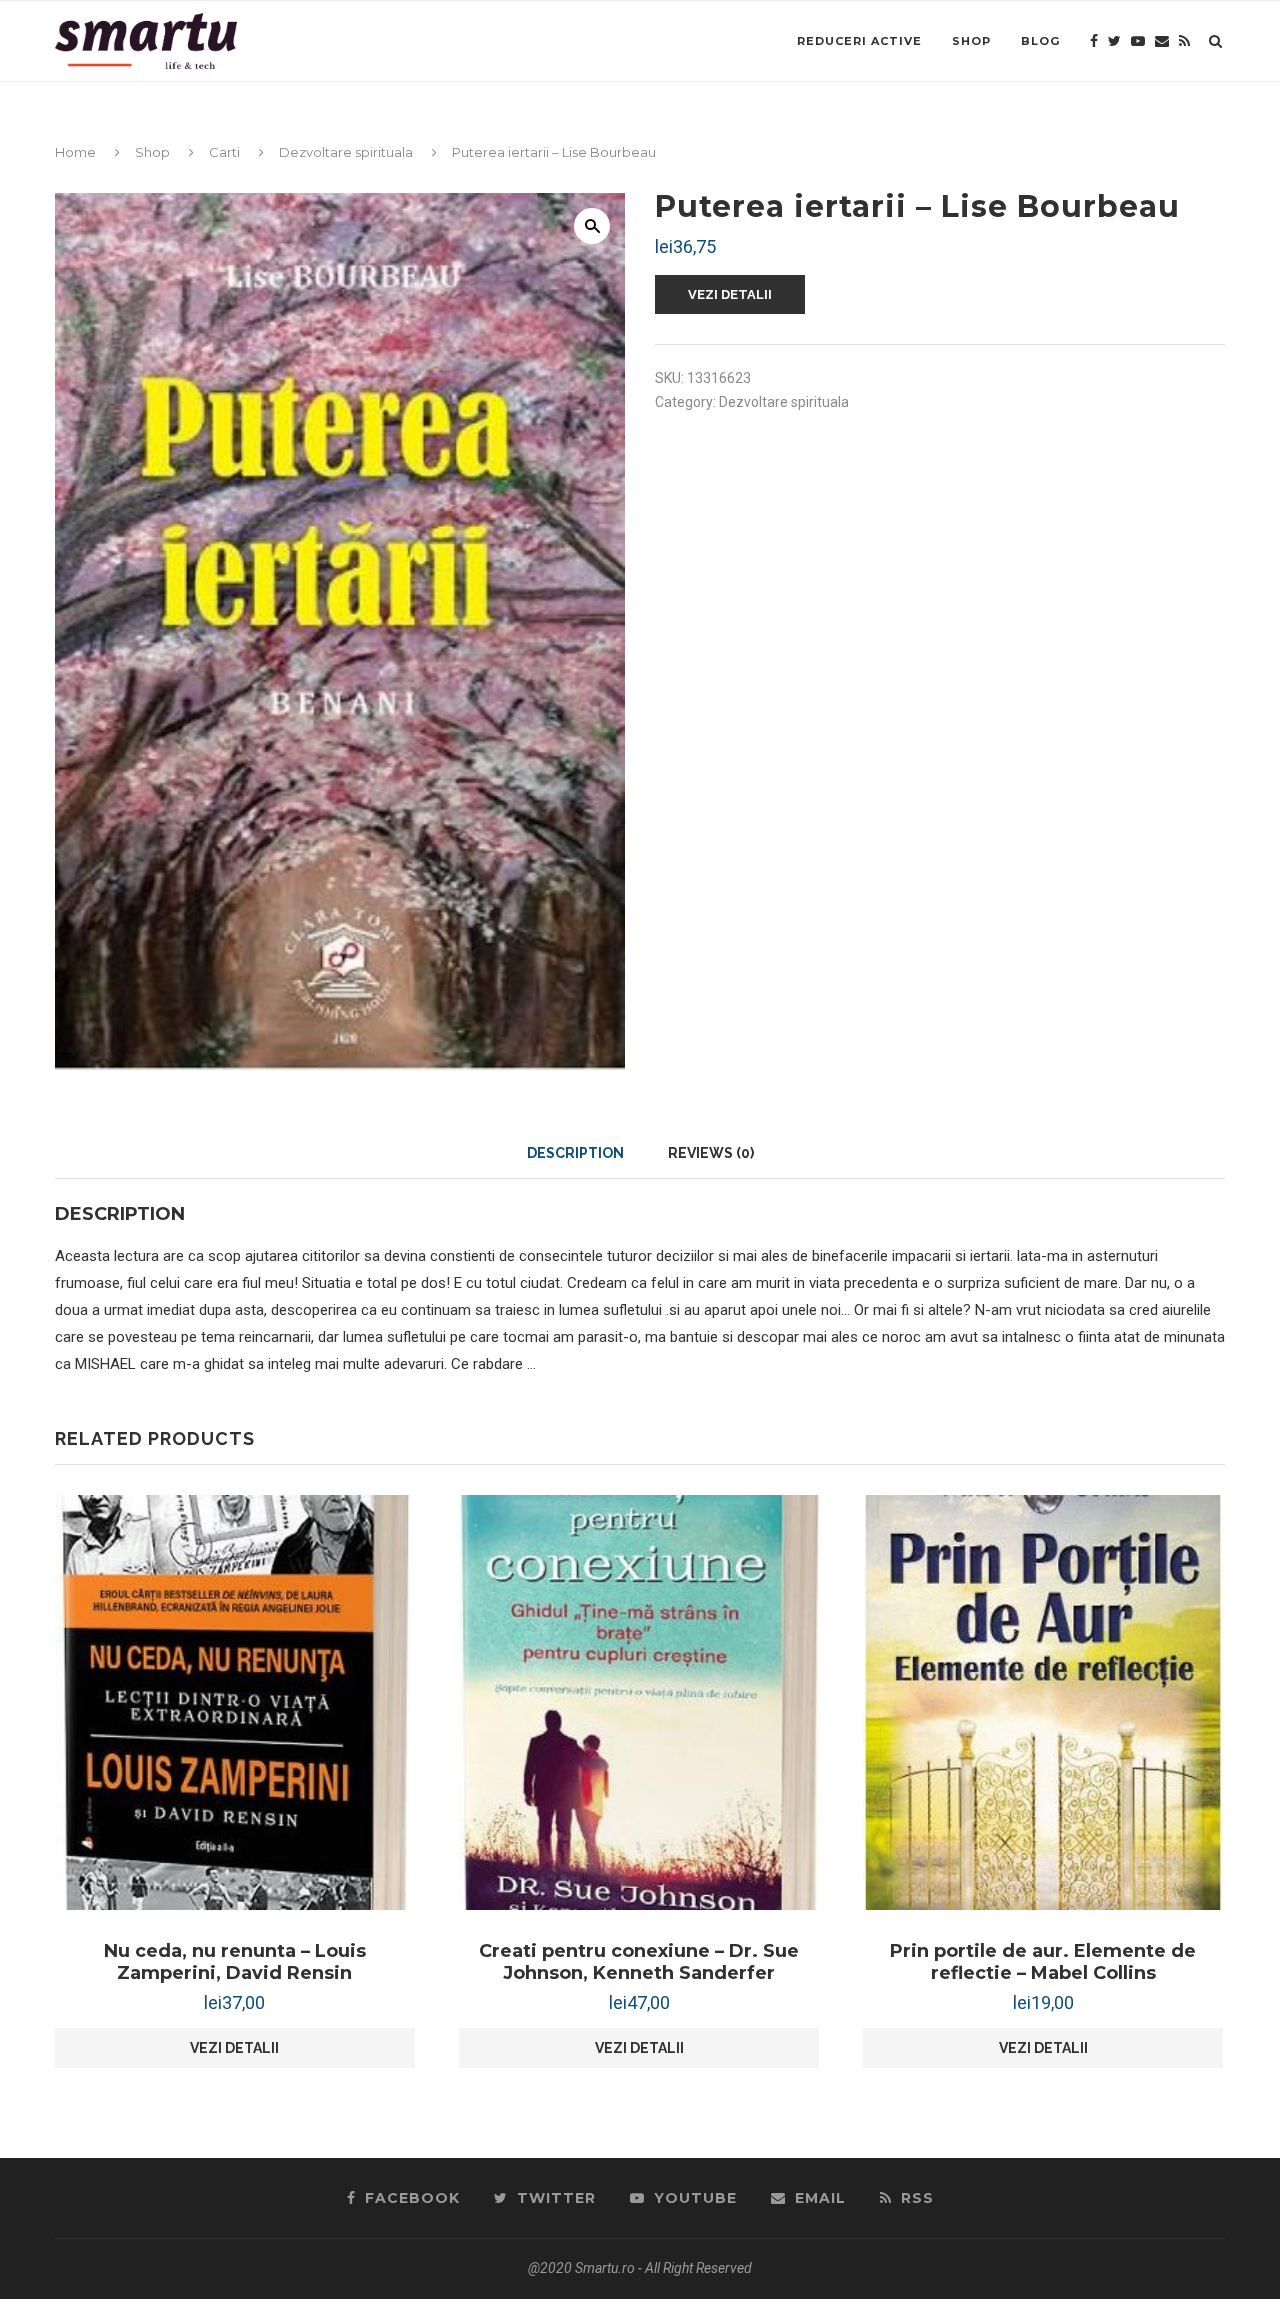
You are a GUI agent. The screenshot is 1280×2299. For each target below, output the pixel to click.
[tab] (575, 1153)
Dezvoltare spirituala (346, 152)
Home (75, 152)
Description (575, 1153)
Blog (1040, 41)
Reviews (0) (711, 1153)
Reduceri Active (859, 41)
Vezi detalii (730, 294)
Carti (224, 152)
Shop (971, 41)
